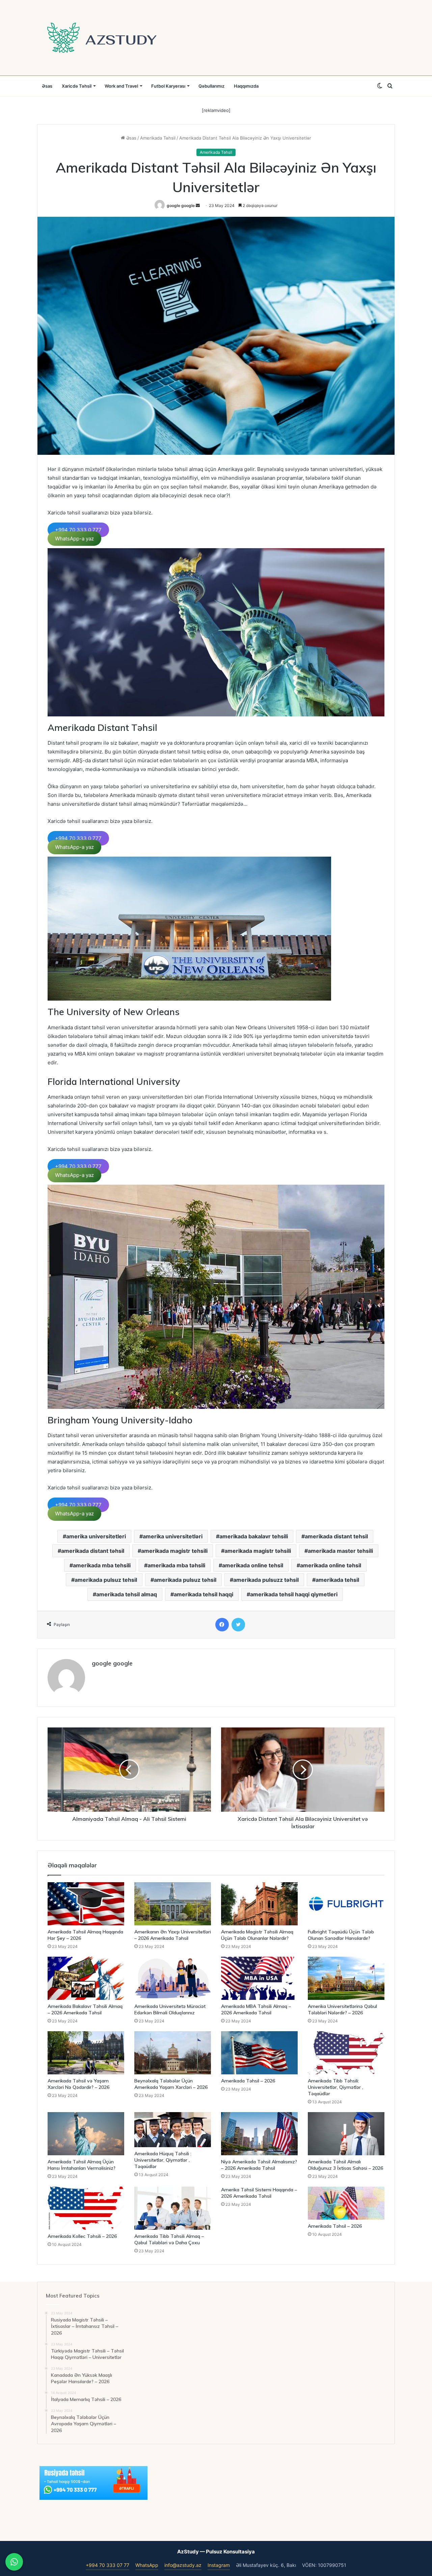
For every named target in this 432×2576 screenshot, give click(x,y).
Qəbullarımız (211, 86)
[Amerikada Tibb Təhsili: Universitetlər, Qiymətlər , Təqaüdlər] (346, 2053)
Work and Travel (121, 86)
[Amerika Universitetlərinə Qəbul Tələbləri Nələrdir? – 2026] (346, 1978)
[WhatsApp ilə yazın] (14, 2562)
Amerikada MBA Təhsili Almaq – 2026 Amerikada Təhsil (256, 2009)
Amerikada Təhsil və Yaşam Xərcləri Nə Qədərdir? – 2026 (78, 2084)
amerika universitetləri (173, 1536)
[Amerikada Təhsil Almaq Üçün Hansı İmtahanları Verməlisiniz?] (86, 2134)
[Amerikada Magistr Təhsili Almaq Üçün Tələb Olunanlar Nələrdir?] (259, 1904)
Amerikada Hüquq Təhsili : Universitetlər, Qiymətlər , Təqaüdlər (163, 2160)
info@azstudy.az (183, 2565)
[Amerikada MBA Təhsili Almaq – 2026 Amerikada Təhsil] (259, 1978)
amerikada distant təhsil (93, 1551)
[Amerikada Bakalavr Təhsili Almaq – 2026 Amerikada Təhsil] (86, 1978)
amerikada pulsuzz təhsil (266, 1580)
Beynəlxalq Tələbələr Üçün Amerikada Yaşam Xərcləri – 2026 (171, 2084)
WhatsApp (147, 2565)
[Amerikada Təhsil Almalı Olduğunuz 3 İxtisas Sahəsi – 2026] (346, 2134)
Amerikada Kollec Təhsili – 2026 (82, 2236)
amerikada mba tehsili (102, 1565)
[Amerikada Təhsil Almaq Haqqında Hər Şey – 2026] (86, 1904)
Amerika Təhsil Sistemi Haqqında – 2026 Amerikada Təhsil (259, 2193)
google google (181, 205)
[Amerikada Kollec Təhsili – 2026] (86, 2208)
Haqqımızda (246, 86)
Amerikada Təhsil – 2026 (248, 2081)
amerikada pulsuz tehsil (106, 1580)
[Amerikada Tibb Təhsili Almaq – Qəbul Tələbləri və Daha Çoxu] (173, 2208)
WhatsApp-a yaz (74, 539)
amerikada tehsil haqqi (204, 1594)
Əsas (47, 86)
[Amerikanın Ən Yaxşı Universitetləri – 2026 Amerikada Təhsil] (173, 1904)
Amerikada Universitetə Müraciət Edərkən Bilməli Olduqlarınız (170, 2009)
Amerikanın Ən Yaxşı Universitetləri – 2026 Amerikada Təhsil (173, 1935)
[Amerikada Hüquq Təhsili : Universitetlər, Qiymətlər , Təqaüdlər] (173, 2130)
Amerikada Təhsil (158, 138)
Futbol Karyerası (168, 86)
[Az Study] (102, 38)
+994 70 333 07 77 (107, 2565)
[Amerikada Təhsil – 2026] (259, 2053)
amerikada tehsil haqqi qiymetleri (294, 1594)
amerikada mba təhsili (176, 1565)
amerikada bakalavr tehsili (254, 1536)
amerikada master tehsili (340, 1551)
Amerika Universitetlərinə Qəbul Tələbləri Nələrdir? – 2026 (342, 2009)
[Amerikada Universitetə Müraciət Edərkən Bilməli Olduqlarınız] (173, 1978)
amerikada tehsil (337, 1580)
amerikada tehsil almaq (127, 1594)
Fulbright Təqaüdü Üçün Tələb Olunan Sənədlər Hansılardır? (341, 1935)
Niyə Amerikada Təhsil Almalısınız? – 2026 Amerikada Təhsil (259, 2165)
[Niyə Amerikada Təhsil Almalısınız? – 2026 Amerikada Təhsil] (259, 2134)
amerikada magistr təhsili (258, 1551)
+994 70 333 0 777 (78, 530)
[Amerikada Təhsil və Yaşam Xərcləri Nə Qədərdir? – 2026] (86, 2053)
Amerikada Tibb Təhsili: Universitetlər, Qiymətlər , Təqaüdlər (335, 2087)
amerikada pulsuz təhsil (185, 1580)
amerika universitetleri (96, 1536)
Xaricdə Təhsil (77, 86)
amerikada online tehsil (253, 1565)
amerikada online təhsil (331, 1565)
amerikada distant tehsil (336, 1536)
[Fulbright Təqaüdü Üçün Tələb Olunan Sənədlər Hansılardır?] (346, 1904)
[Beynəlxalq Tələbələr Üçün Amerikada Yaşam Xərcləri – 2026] (173, 2053)
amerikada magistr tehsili (174, 1551)
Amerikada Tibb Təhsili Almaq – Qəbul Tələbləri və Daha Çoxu (169, 2239)
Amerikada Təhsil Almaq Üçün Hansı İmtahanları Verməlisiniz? (82, 2165)
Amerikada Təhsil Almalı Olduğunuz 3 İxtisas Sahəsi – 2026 (345, 2165)
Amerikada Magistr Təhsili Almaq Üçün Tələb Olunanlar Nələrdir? (257, 1935)
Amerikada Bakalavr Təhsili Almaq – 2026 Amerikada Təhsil (85, 2009)
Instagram (219, 2565)
